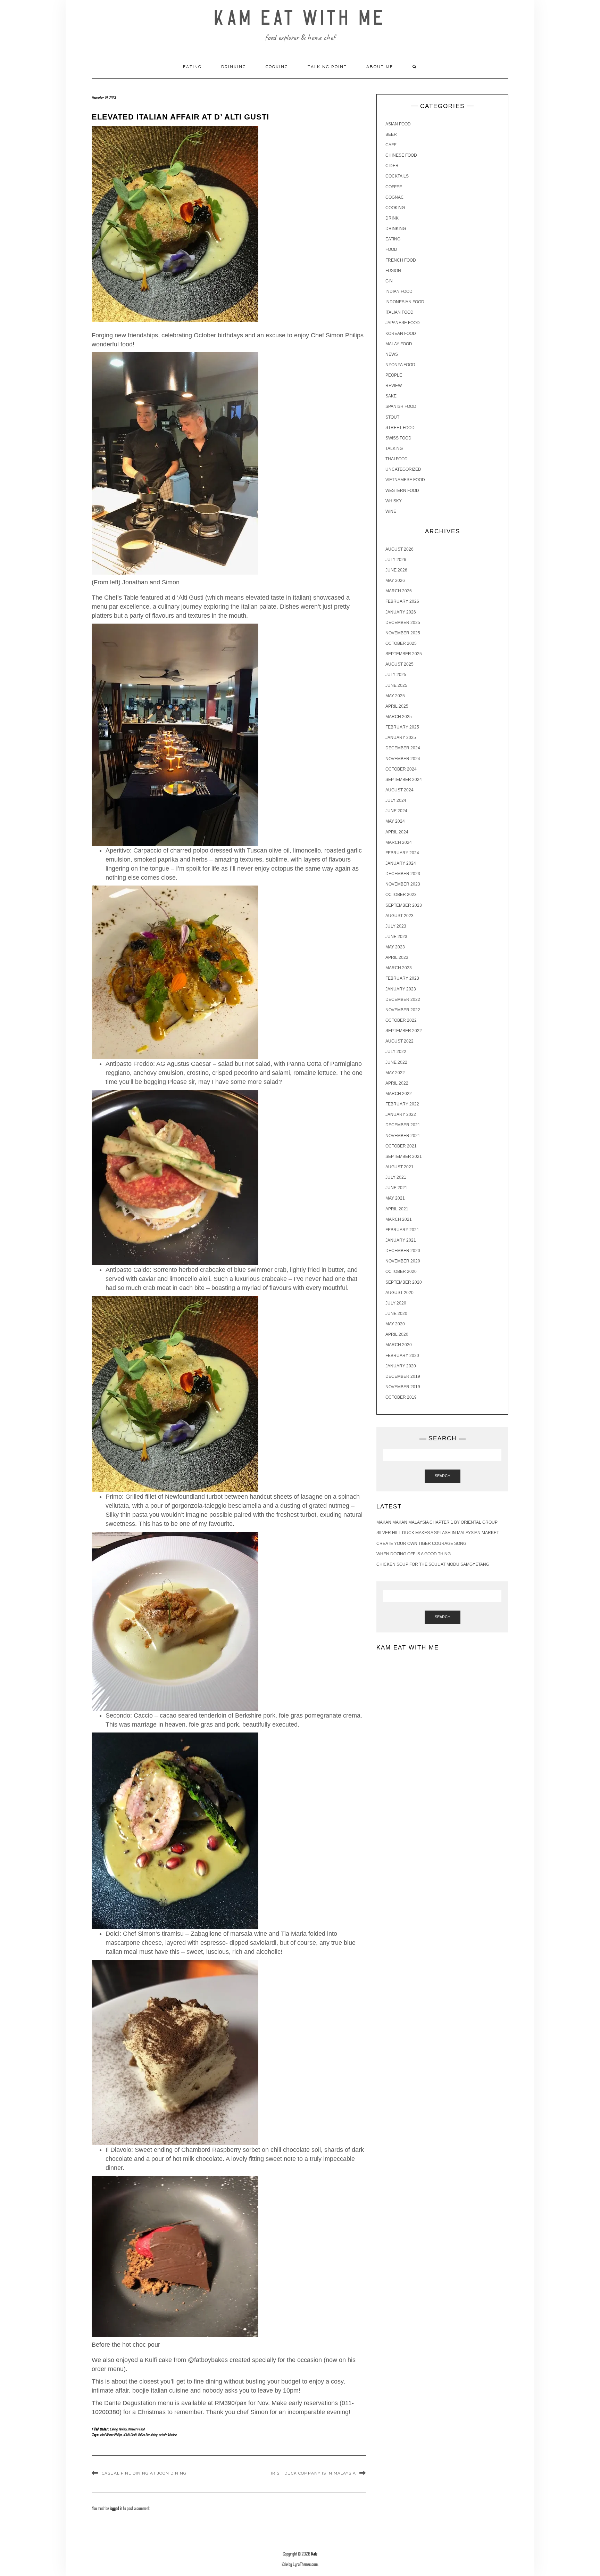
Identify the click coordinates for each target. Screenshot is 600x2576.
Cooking (277, 67)
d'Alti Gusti (130, 2435)
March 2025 (399, 717)
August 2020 (399, 1293)
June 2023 (396, 937)
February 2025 (402, 727)
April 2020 (397, 1334)
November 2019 (403, 1387)
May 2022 (395, 1073)
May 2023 (395, 947)
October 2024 (401, 769)
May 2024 (395, 821)
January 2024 (401, 863)
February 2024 (402, 853)
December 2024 (403, 748)
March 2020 (399, 1345)
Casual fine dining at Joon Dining (144, 2473)
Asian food (398, 124)
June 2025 (396, 685)
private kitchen (168, 2435)
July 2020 (396, 1303)
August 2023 (399, 916)
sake (391, 396)
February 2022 (402, 1104)
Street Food (400, 428)
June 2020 (396, 1314)
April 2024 (397, 832)
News (392, 354)
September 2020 (404, 1282)
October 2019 (401, 1397)
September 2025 (404, 654)
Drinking (234, 67)
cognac (395, 197)
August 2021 (399, 1167)
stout (392, 417)
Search (443, 1476)
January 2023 (401, 989)
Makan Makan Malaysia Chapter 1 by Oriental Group (437, 1522)
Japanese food (403, 323)
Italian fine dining (148, 2435)
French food (401, 260)
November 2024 (403, 759)
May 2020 (395, 1324)
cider (392, 166)
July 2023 (396, 926)
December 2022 (403, 999)
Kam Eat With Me (300, 18)
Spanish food (401, 406)
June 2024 (396, 811)
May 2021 (395, 1198)
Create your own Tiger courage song (421, 1544)
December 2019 (403, 1376)
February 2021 (402, 1230)
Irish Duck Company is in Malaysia (313, 2473)
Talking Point (327, 67)
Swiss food (398, 438)
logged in (116, 2509)
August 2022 (399, 1041)
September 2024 (404, 780)
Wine (391, 511)
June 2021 (396, 1188)
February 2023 (402, 978)
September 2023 (404, 905)
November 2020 (403, 1261)
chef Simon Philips (111, 2435)
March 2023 (399, 968)
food (391, 249)
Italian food (399, 312)
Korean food (401, 334)
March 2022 (399, 1094)
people (394, 375)
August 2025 (399, 664)
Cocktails (397, 176)
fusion (393, 271)
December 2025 (403, 623)
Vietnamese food (405, 480)
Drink (392, 218)
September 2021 (404, 1157)
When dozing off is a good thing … (416, 1554)
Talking (394, 448)
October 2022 (401, 1020)
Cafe (391, 145)
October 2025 (401, 643)
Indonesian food (405, 302)
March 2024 (399, 842)
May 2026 (395, 581)
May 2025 (395, 696)
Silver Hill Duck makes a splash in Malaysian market (438, 1533)
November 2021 (403, 1136)
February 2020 (402, 1356)
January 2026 (401, 612)
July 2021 (396, 1177)
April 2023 (397, 957)
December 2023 (403, 874)
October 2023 (401, 895)
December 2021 (403, 1125)
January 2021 (401, 1240)
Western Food (136, 2429)
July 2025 (396, 675)
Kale (314, 2554)
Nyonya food (400, 365)
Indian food (399, 291)
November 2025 (403, 633)
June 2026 (396, 570)
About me (380, 67)
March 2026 (399, 591)
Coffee (394, 187)
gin (389, 281)
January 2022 (401, 1114)
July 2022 (396, 1052)
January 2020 (401, 1366)
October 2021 (401, 1146)
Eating (192, 67)
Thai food (397, 459)
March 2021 (399, 1219)
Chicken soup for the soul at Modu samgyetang (433, 1564)
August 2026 (399, 549)
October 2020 (401, 1271)
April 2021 (397, 1209)
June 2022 (396, 1062)
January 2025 (401, 738)
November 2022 (403, 1010)
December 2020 (403, 1251)
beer (391, 134)
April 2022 (397, 1083)
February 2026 (402, 601)
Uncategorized (403, 469)
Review (123, 2429)
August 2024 (399, 790)
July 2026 (396, 560)
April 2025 (397, 706)
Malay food (399, 344)
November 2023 (403, 884)
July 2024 (396, 800)
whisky (394, 501)
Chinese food (401, 155)
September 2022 (404, 1031)
